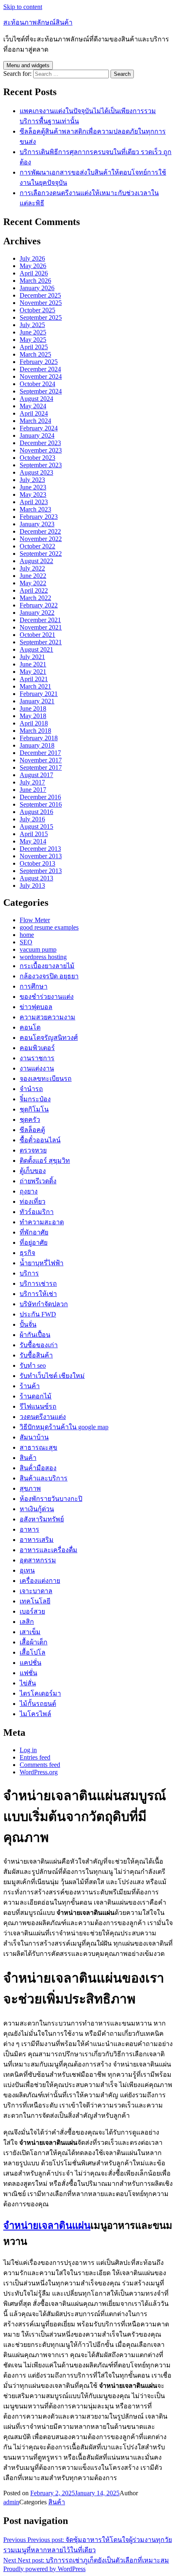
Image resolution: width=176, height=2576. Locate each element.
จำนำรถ (31, 1089)
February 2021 (39, 694)
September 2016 (41, 804)
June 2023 (33, 487)
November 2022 (41, 539)
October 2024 (37, 384)
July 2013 (32, 886)
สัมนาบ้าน (34, 1437)
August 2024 (36, 399)
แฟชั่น (28, 1673)
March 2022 (35, 598)
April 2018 (34, 723)
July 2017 (32, 782)
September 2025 (41, 317)
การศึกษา (34, 986)
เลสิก (27, 1622)
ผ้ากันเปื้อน (35, 1335)
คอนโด (30, 1027)
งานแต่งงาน (37, 1068)
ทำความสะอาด (42, 1222)
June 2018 (33, 708)
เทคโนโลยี (35, 1601)
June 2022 (33, 576)
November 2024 (41, 376)
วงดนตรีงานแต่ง (43, 1417)
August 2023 (36, 472)
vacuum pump (38, 949)
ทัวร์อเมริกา (37, 1212)
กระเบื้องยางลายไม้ (47, 966)
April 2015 (34, 834)
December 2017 (40, 753)
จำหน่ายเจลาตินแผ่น (47, 2226)
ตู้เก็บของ (33, 1171)
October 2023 (37, 458)
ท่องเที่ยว (33, 1202)
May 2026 (33, 266)
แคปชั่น (30, 1663)
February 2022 (39, 605)
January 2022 (37, 613)
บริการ (29, 1273)
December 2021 (40, 620)
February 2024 (39, 428)
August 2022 (36, 561)
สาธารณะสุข (38, 1447)
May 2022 (33, 583)
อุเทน (27, 1570)
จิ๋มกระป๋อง (35, 1099)
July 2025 (32, 325)
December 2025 (40, 295)
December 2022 (40, 531)
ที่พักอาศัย (34, 1232)
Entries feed (35, 1757)
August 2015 (36, 826)
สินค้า (28, 1458)
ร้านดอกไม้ (36, 1396)
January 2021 (37, 701)
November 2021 (41, 627)
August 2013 (36, 878)
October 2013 (37, 863)
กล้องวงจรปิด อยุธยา (49, 976)
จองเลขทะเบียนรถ (46, 1079)
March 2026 (35, 281)
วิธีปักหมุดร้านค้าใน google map (64, 1427)
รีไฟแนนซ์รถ (38, 1406)
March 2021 (35, 686)
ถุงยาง (29, 1191)
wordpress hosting (43, 957)
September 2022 (41, 554)
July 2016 (32, 819)
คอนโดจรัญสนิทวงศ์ (49, 1038)
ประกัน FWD (38, 1314)
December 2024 (40, 369)
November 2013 (41, 856)
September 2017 (41, 767)
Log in (28, 1750)
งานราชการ (37, 1058)
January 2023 (37, 524)
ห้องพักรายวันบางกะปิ (51, 1499)
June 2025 (33, 332)
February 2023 (39, 517)
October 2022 (37, 546)
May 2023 (33, 495)
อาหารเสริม (37, 1540)
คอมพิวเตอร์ (37, 1048)
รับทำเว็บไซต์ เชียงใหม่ (52, 1376)
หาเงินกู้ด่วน (37, 1509)
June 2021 (33, 664)
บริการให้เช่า (38, 1294)
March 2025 (35, 354)
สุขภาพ (30, 1488)
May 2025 (33, 340)
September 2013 (41, 871)
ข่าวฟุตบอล (36, 1007)
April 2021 (34, 679)
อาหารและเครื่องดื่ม (49, 1550)
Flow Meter (35, 920)
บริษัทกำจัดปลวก (44, 1304)
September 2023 (41, 465)
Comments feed (40, 1765)
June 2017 (33, 790)
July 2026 (32, 258)
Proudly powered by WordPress (44, 2569)
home (27, 935)
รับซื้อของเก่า (39, 1345)
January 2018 (37, 745)
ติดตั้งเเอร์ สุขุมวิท (45, 1161)
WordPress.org (39, 1772)
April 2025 (34, 347)
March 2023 (35, 509)
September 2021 (41, 642)
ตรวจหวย (33, 1150)
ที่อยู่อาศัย (34, 1243)
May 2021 (33, 672)
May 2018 (33, 716)
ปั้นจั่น (28, 1324)
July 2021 (32, 657)
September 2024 (41, 391)
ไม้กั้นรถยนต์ (38, 1704)
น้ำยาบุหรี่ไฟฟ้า (42, 1263)
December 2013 (40, 849)
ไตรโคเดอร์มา (40, 1693)
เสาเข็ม (30, 1632)
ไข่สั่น (28, 1683)
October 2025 (37, 310)
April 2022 (34, 590)
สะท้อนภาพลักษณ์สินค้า (38, 22)
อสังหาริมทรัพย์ (42, 1519)
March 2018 (35, 731)
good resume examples (49, 927)
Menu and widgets (28, 65)
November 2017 (41, 760)
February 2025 (39, 362)
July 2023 (32, 480)
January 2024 (37, 435)
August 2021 (36, 649)
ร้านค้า (30, 1386)
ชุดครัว (30, 1120)
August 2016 (36, 812)
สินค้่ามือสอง (38, 1468)
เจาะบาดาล (36, 1591)
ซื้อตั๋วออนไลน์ (40, 1140)
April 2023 (34, 502)
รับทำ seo (33, 1365)
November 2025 (41, 303)
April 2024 (34, 413)
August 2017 (36, 775)
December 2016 (40, 797)
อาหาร (29, 1529)
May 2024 (33, 406)
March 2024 (35, 421)
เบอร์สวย (32, 1611)
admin (11, 2502)
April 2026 (34, 273)
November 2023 (41, 450)
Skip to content (23, 7)
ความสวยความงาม (47, 1017)
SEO (26, 942)
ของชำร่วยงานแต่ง (47, 997)
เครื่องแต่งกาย (40, 1581)
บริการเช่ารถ (38, 1283)
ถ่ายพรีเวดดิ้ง (38, 1181)
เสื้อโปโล (33, 1652)
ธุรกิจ (27, 1253)
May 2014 (33, 841)
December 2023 (40, 443)
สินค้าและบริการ (44, 1478)
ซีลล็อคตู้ (32, 1130)
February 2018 (39, 738)
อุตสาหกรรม (38, 1560)
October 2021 (37, 635)
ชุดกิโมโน (34, 1109)
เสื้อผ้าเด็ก (34, 1642)
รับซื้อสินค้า (36, 1355)
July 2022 (32, 568)
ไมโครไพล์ (35, 1714)
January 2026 (37, 288)
